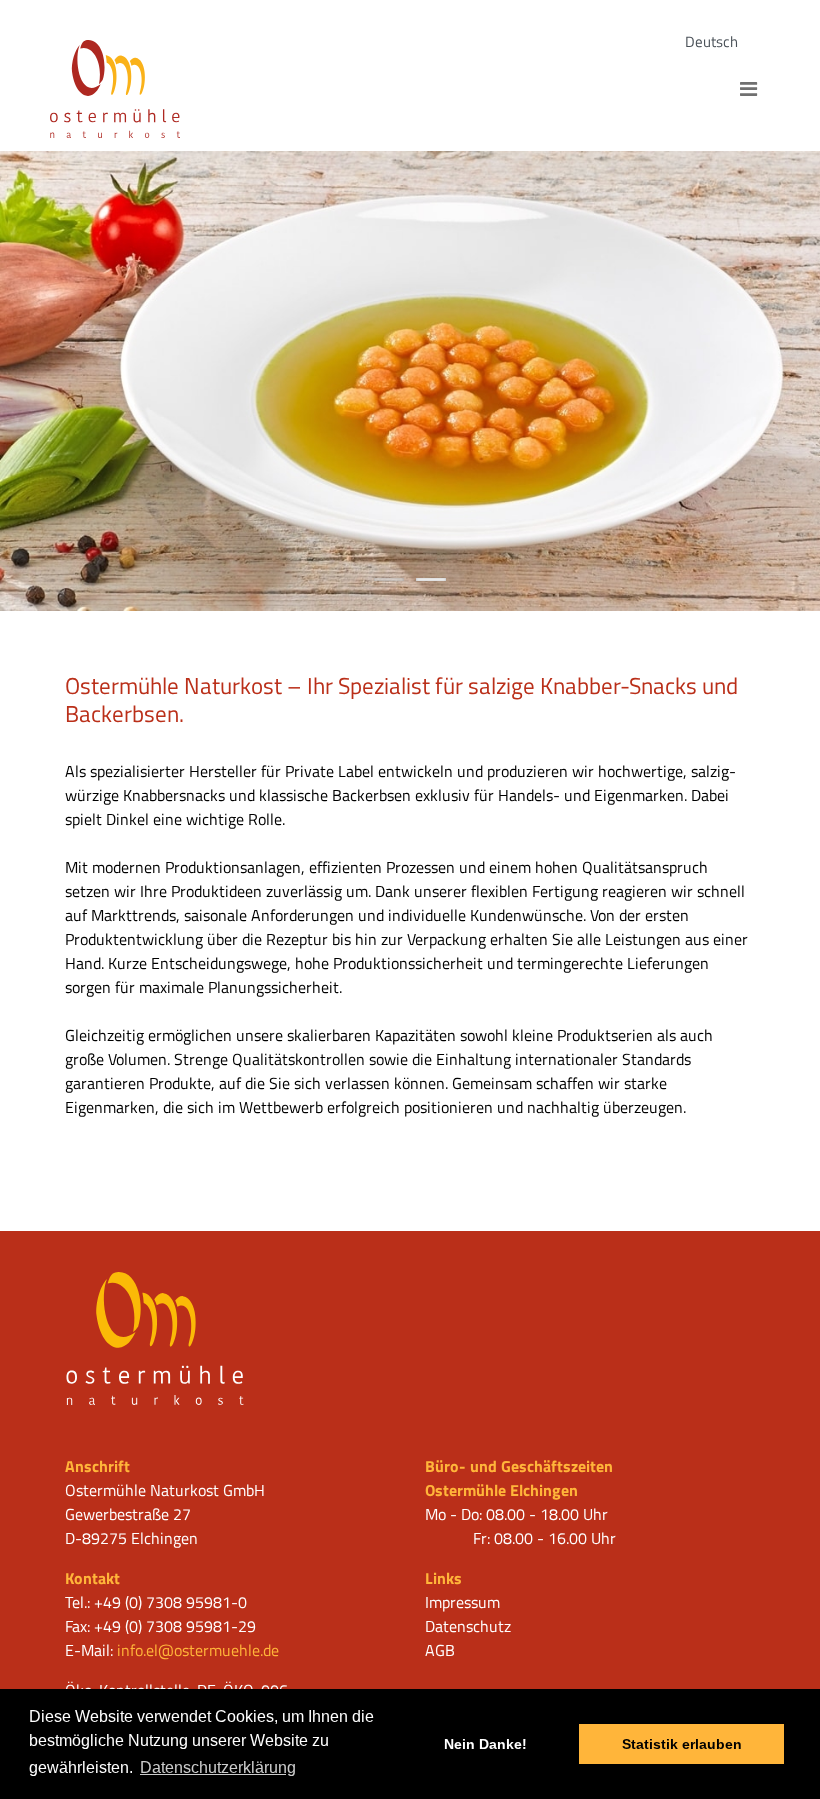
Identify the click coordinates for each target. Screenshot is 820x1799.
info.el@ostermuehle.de (198, 1650)
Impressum (462, 1602)
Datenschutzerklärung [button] (218, 1767)
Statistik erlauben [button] (682, 1744)
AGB (440, 1650)
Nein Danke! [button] (485, 1744)
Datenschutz (468, 1626)
